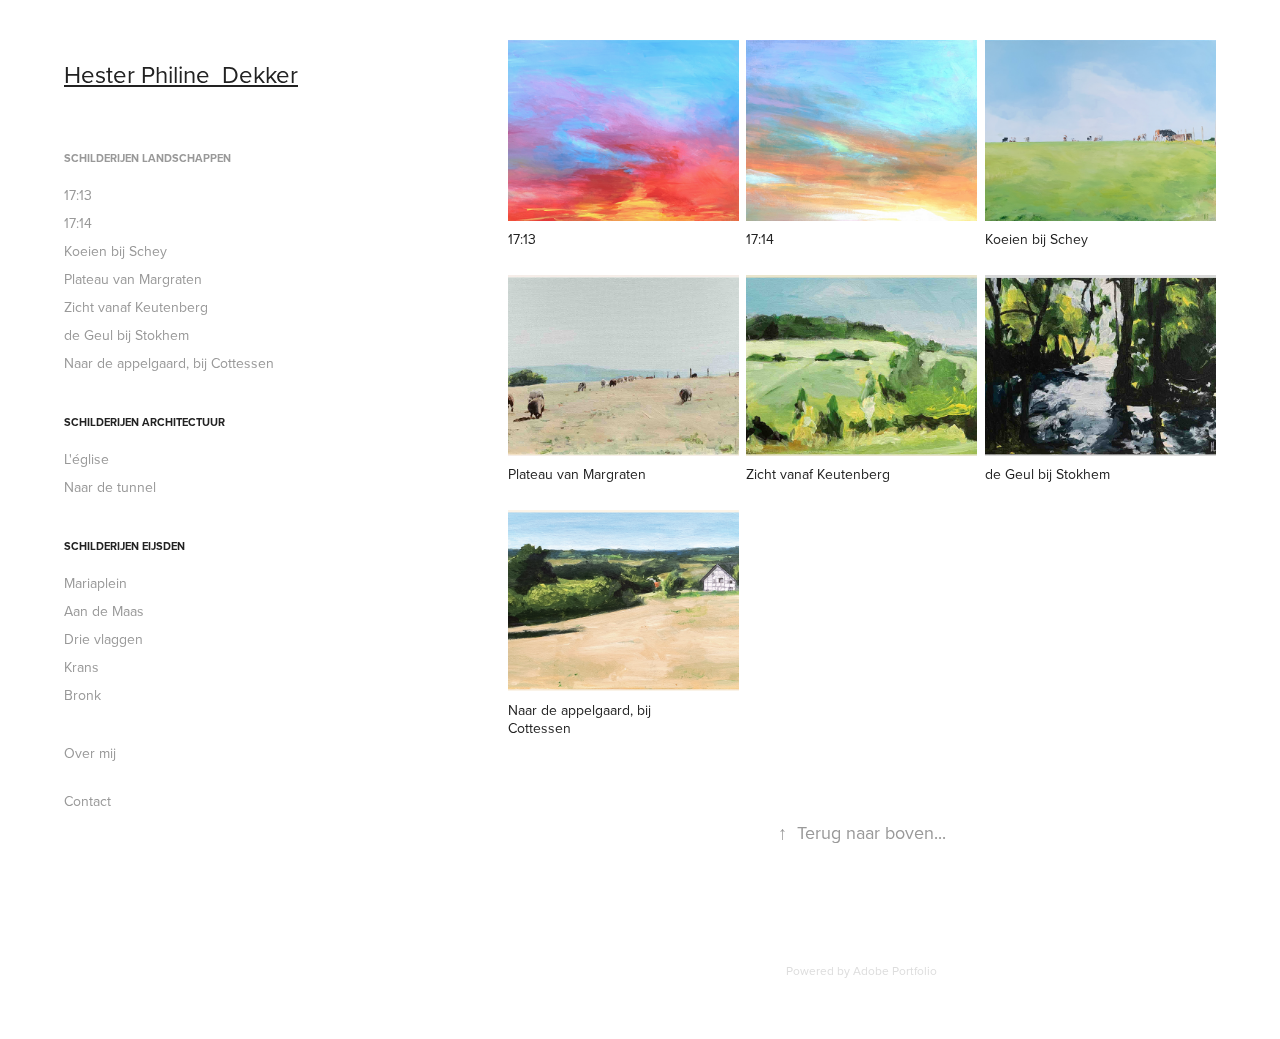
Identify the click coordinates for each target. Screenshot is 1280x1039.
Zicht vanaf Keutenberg (136, 307)
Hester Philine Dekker (181, 74)
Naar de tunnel (110, 487)
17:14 (78, 223)
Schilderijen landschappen (147, 158)
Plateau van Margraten (133, 279)
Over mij (90, 753)
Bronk (82, 695)
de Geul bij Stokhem (126, 335)
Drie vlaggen (103, 639)
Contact (87, 801)
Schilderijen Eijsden (124, 546)
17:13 (78, 195)
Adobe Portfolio (895, 970)
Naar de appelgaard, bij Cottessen (169, 363)
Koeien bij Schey (115, 251)
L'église (86, 459)
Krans (81, 667)
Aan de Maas (104, 611)
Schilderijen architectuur (144, 422)
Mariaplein (95, 583)
